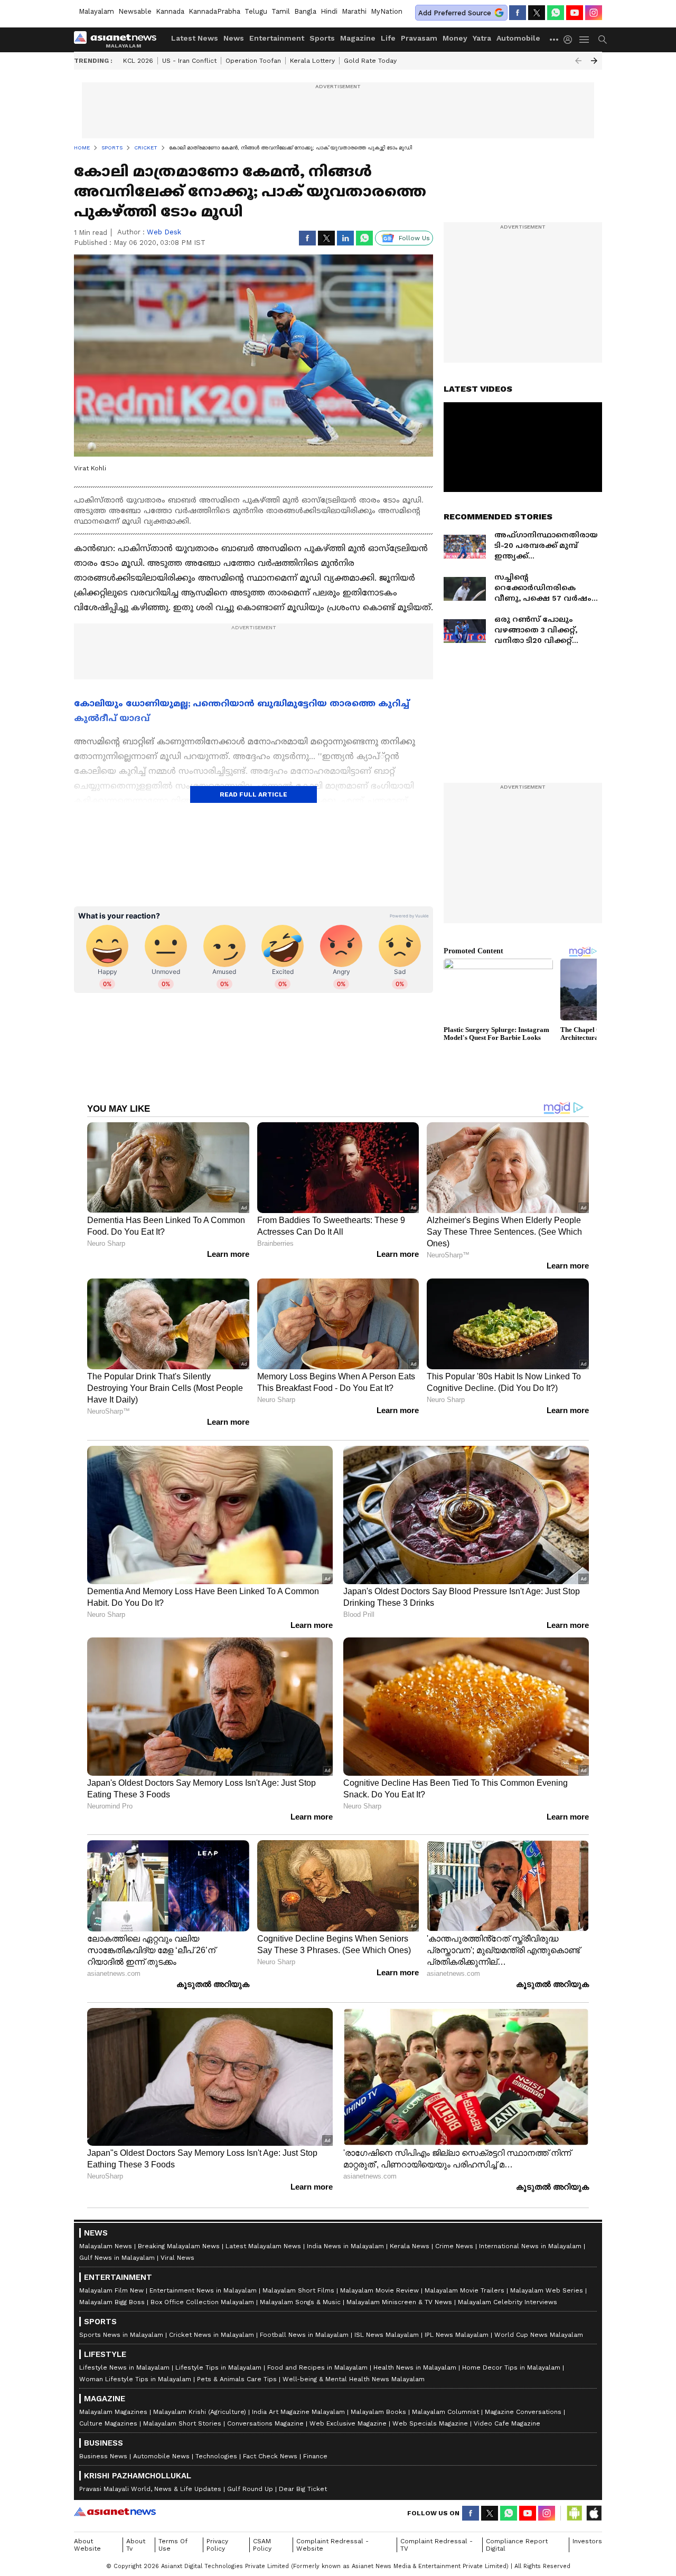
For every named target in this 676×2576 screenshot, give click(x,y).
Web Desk (164, 232)
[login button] (570, 40)
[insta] (594, 13)
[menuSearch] (603, 40)
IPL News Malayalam (457, 2335)
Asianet (115, 2512)
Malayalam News (106, 2246)
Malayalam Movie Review (379, 2290)
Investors (587, 2541)
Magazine (358, 38)
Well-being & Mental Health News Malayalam (354, 2379)
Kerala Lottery (312, 61)
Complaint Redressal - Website (332, 2545)
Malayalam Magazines (113, 2412)
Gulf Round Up (250, 2489)
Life (388, 38)
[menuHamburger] (585, 40)
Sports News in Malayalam (121, 2335)
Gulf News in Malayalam (117, 2258)
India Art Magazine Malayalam (298, 2412)
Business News (103, 2456)
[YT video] (575, 13)
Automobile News (161, 2456)
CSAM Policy (262, 2545)
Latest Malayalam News (263, 2246)
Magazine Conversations (523, 2412)
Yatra (482, 38)
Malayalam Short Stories (182, 2423)
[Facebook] (518, 13)
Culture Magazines (108, 2423)
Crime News (454, 2246)
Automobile (518, 38)
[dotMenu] (555, 39)
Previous (578, 61)
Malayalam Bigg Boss (112, 2302)
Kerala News (410, 2246)
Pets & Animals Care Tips (237, 2379)
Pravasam (419, 38)
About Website (87, 2545)
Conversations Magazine (265, 2423)
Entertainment (277, 38)
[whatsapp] (556, 13)
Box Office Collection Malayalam (202, 2302)
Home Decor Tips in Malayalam (511, 2367)
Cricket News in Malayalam (212, 2335)
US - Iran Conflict (189, 61)
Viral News (177, 2258)
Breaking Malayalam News (179, 2246)
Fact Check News (270, 2456)
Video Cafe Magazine (507, 2423)
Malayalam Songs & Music (300, 2302)
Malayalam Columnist (445, 2412)
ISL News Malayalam (387, 2335)
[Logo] (119, 40)
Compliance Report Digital (517, 2545)
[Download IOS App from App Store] (594, 2513)
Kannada (170, 11)
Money (455, 38)
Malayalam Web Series (547, 2290)
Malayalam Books (378, 2412)
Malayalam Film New (111, 2290)
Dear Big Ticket (303, 2489)
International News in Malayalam (530, 2246)
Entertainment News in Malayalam (203, 2290)
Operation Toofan (253, 61)
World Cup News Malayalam (539, 2335)
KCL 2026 (138, 61)
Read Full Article (253, 794)
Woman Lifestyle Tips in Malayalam (135, 2379)
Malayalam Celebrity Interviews (508, 2302)
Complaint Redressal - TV (436, 2545)
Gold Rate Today (370, 61)
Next (594, 61)
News (234, 38)
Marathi (354, 11)
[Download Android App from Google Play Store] (575, 2513)
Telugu (256, 11)
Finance (315, 2456)
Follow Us (414, 238)
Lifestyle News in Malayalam (124, 2367)
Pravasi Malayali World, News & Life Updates (150, 2489)
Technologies (216, 2456)
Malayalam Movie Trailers (464, 2290)
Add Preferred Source (455, 13)
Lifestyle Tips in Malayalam (218, 2367)
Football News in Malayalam (304, 2335)
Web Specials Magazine (430, 2423)
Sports (322, 38)
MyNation (387, 11)
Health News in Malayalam (415, 2367)
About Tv (136, 2545)
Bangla (305, 11)
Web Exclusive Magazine (348, 2423)
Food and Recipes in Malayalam (317, 2367)
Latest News (195, 38)
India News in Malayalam (345, 2246)
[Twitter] (537, 13)
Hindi (329, 11)
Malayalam (96, 11)
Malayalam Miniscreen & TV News (399, 2302)
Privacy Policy (217, 2545)
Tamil (281, 11)
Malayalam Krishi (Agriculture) (200, 2412)
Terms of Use (173, 2545)
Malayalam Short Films (298, 2290)
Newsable (135, 11)
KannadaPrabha (214, 11)
